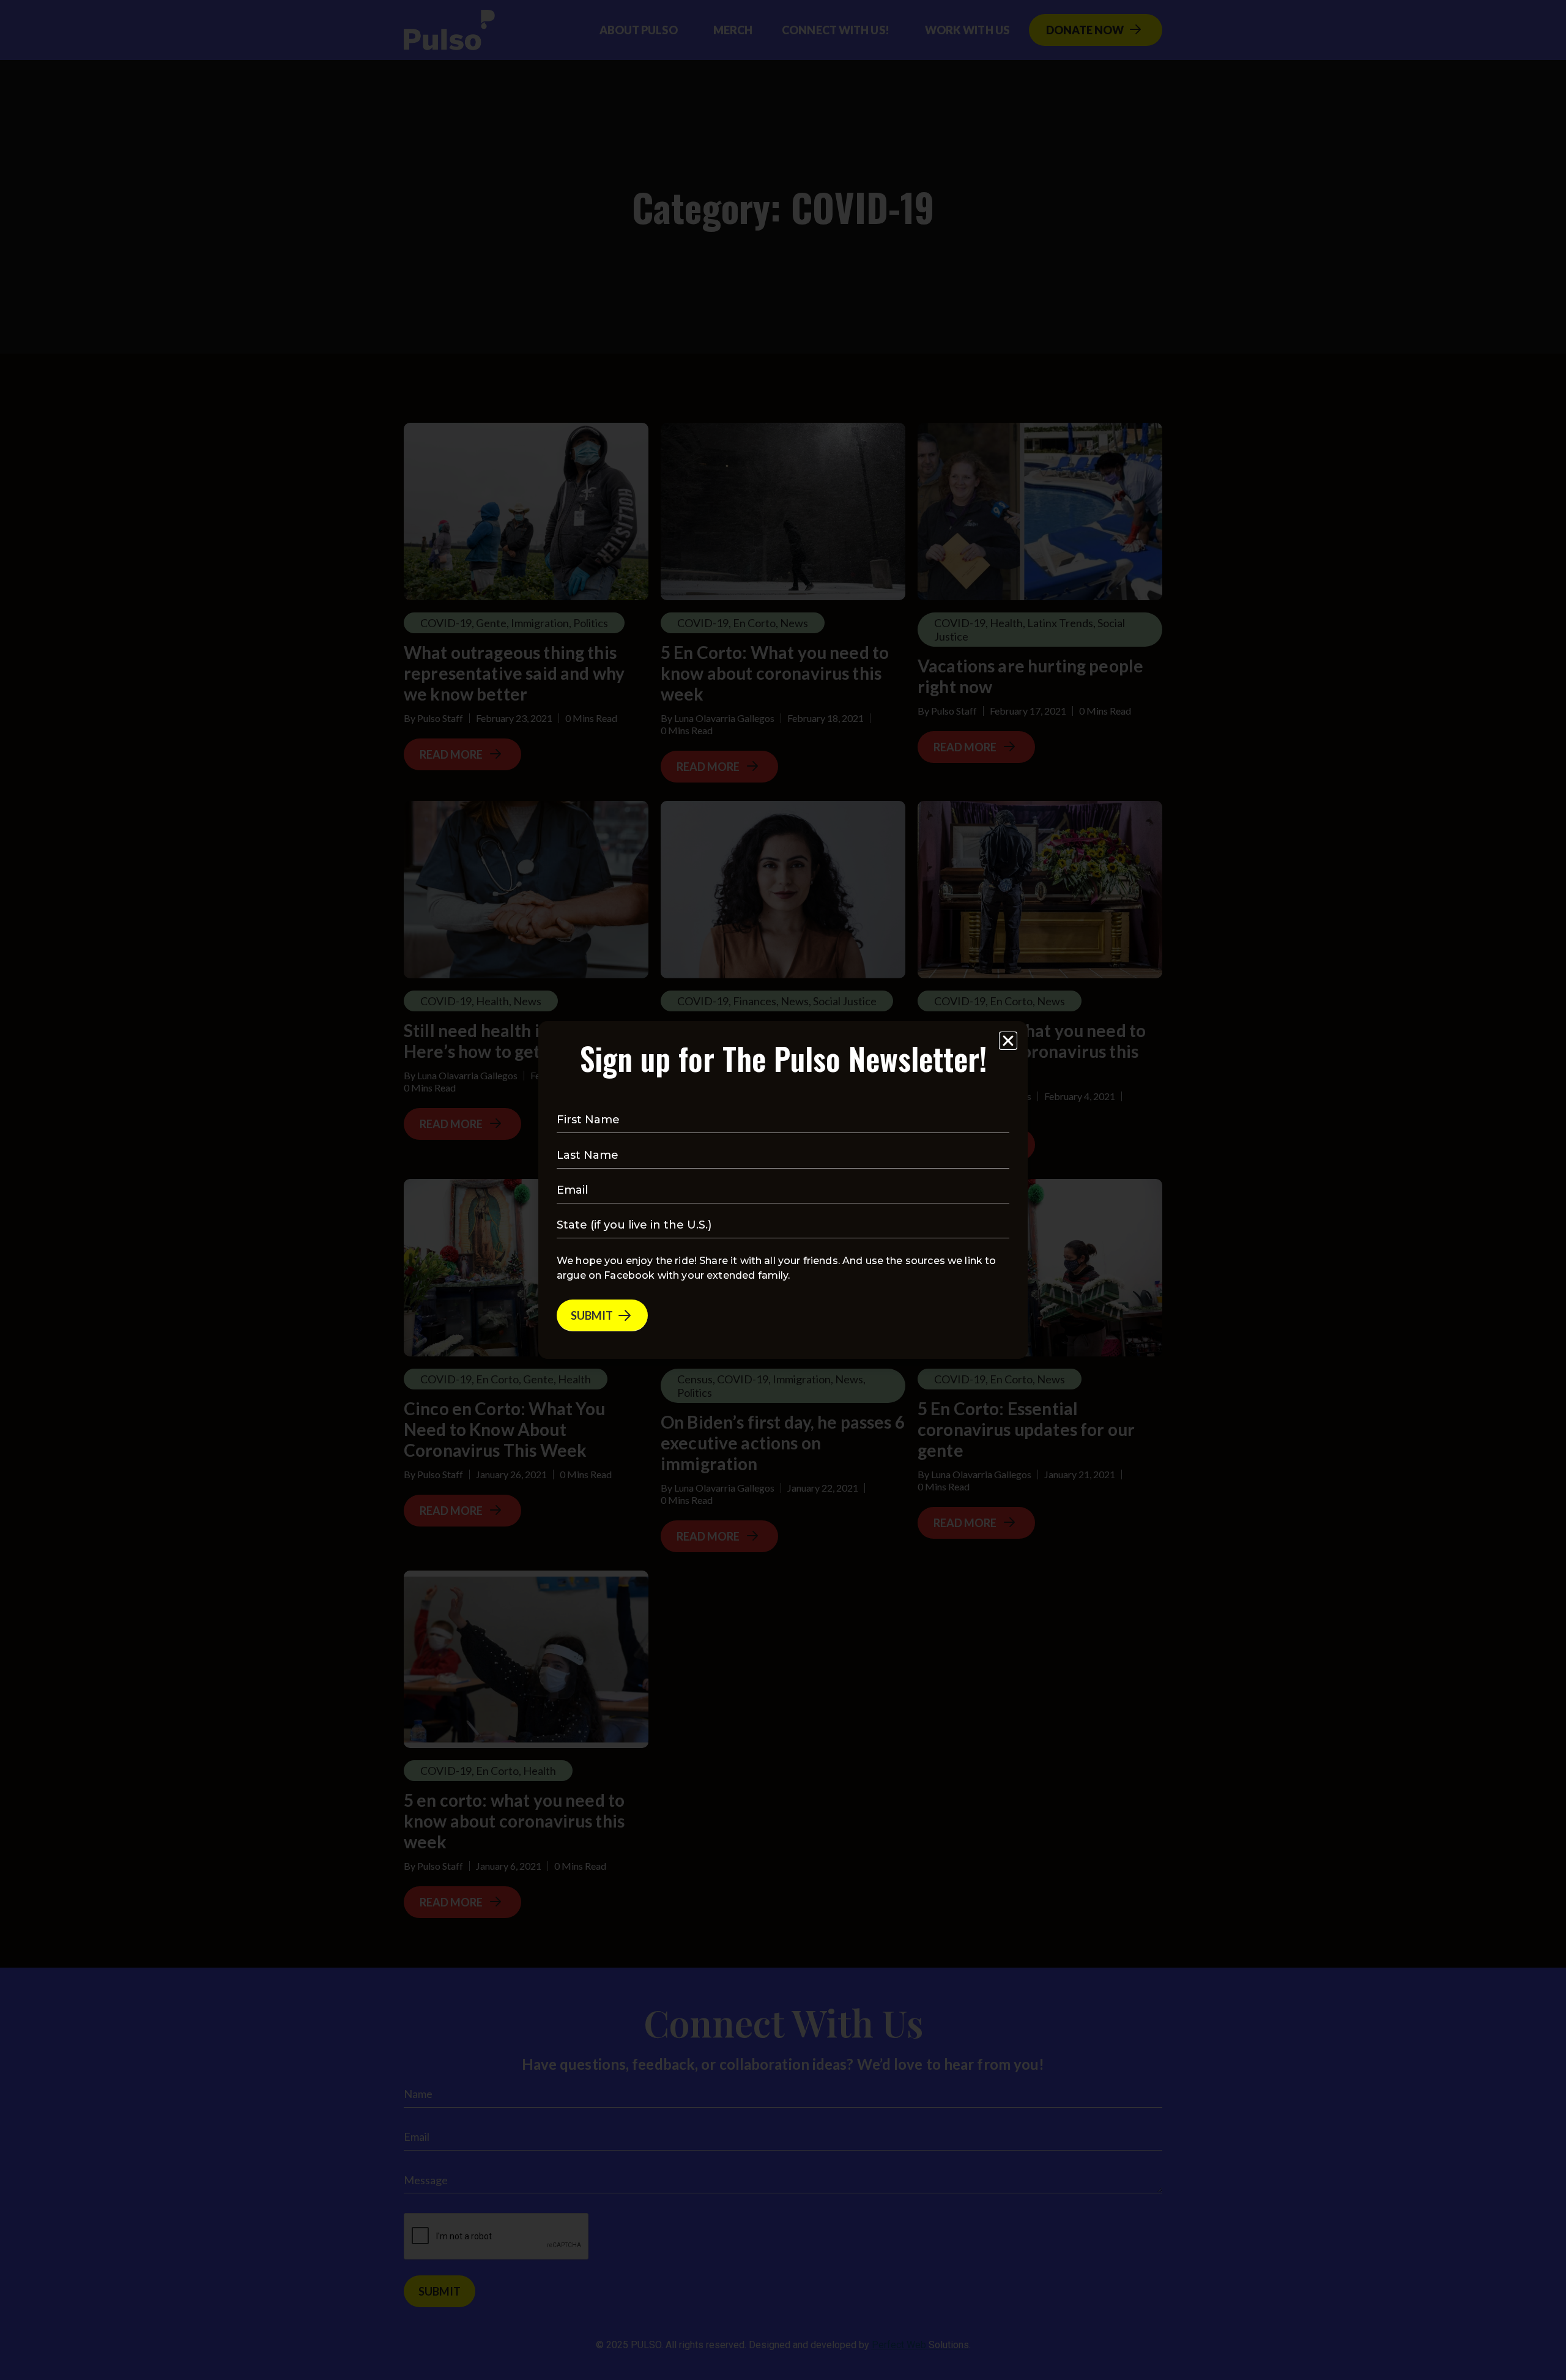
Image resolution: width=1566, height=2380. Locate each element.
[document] (783, 1190)
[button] (1008, 1041)
